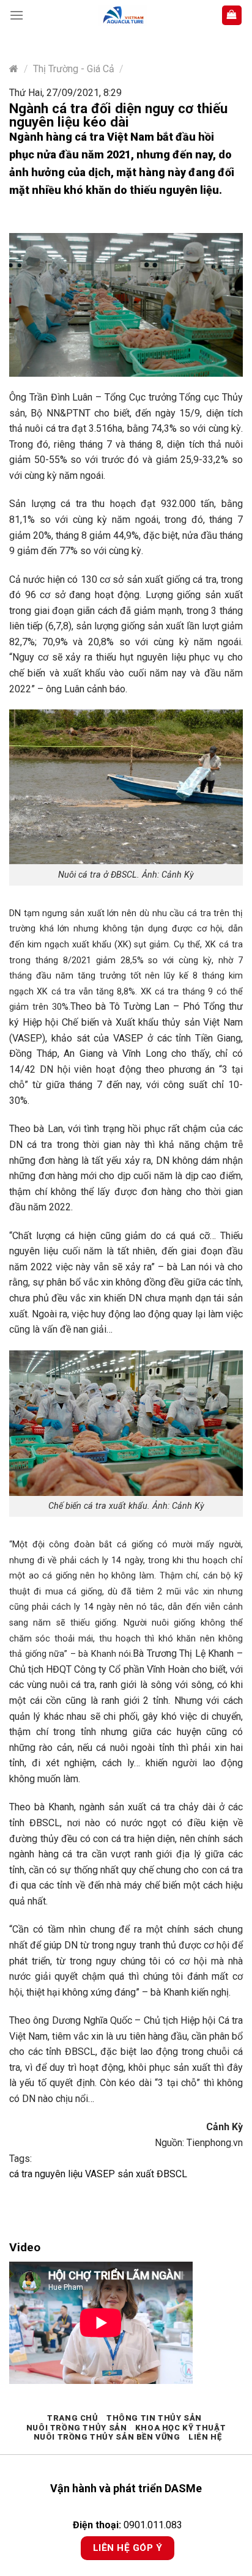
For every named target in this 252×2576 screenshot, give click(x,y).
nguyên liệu (60, 2174)
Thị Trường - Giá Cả (74, 69)
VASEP (101, 2174)
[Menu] (17, 15)
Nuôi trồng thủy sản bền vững (107, 2437)
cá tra (22, 2174)
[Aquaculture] (122, 16)
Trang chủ (73, 2418)
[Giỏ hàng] (232, 16)
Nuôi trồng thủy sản (77, 2428)
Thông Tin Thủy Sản (154, 2418)
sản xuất (137, 2174)
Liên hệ (205, 2437)
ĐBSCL (172, 2174)
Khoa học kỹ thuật (180, 2428)
